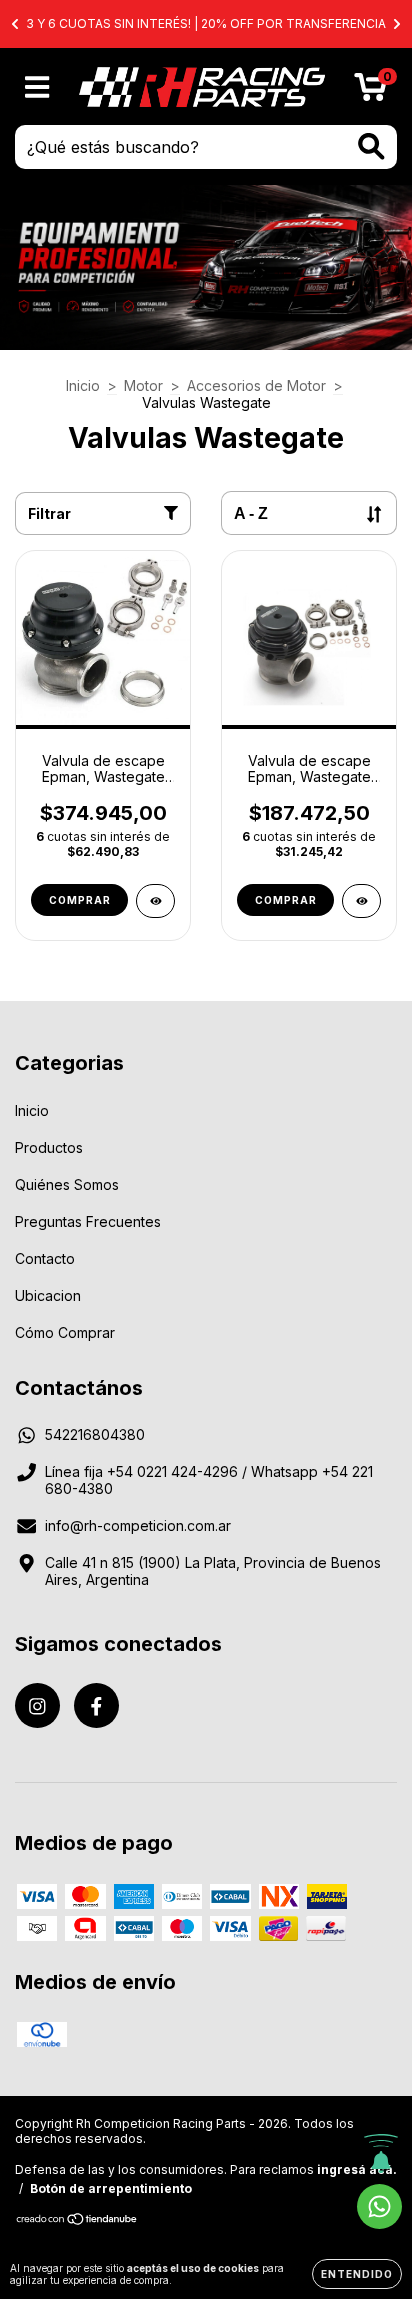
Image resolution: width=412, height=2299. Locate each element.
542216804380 (95, 1434)
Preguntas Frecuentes (88, 1221)
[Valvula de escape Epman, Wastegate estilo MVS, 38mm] (361, 901)
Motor (143, 385)
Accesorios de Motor (256, 385)
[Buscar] (371, 146)
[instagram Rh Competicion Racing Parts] (37, 1705)
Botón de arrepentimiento (111, 2188)
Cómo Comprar (65, 1332)
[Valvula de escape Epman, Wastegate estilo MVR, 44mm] (155, 901)
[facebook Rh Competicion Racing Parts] (96, 1705)
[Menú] (37, 87)
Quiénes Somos (67, 1184)
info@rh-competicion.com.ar (138, 1525)
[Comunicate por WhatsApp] (379, 2206)
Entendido (357, 2274)
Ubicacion (48, 1295)
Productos (49, 1147)
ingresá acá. (357, 2169)
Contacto (45, 1258)
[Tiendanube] (77, 2221)
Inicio (83, 385)
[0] (370, 91)
